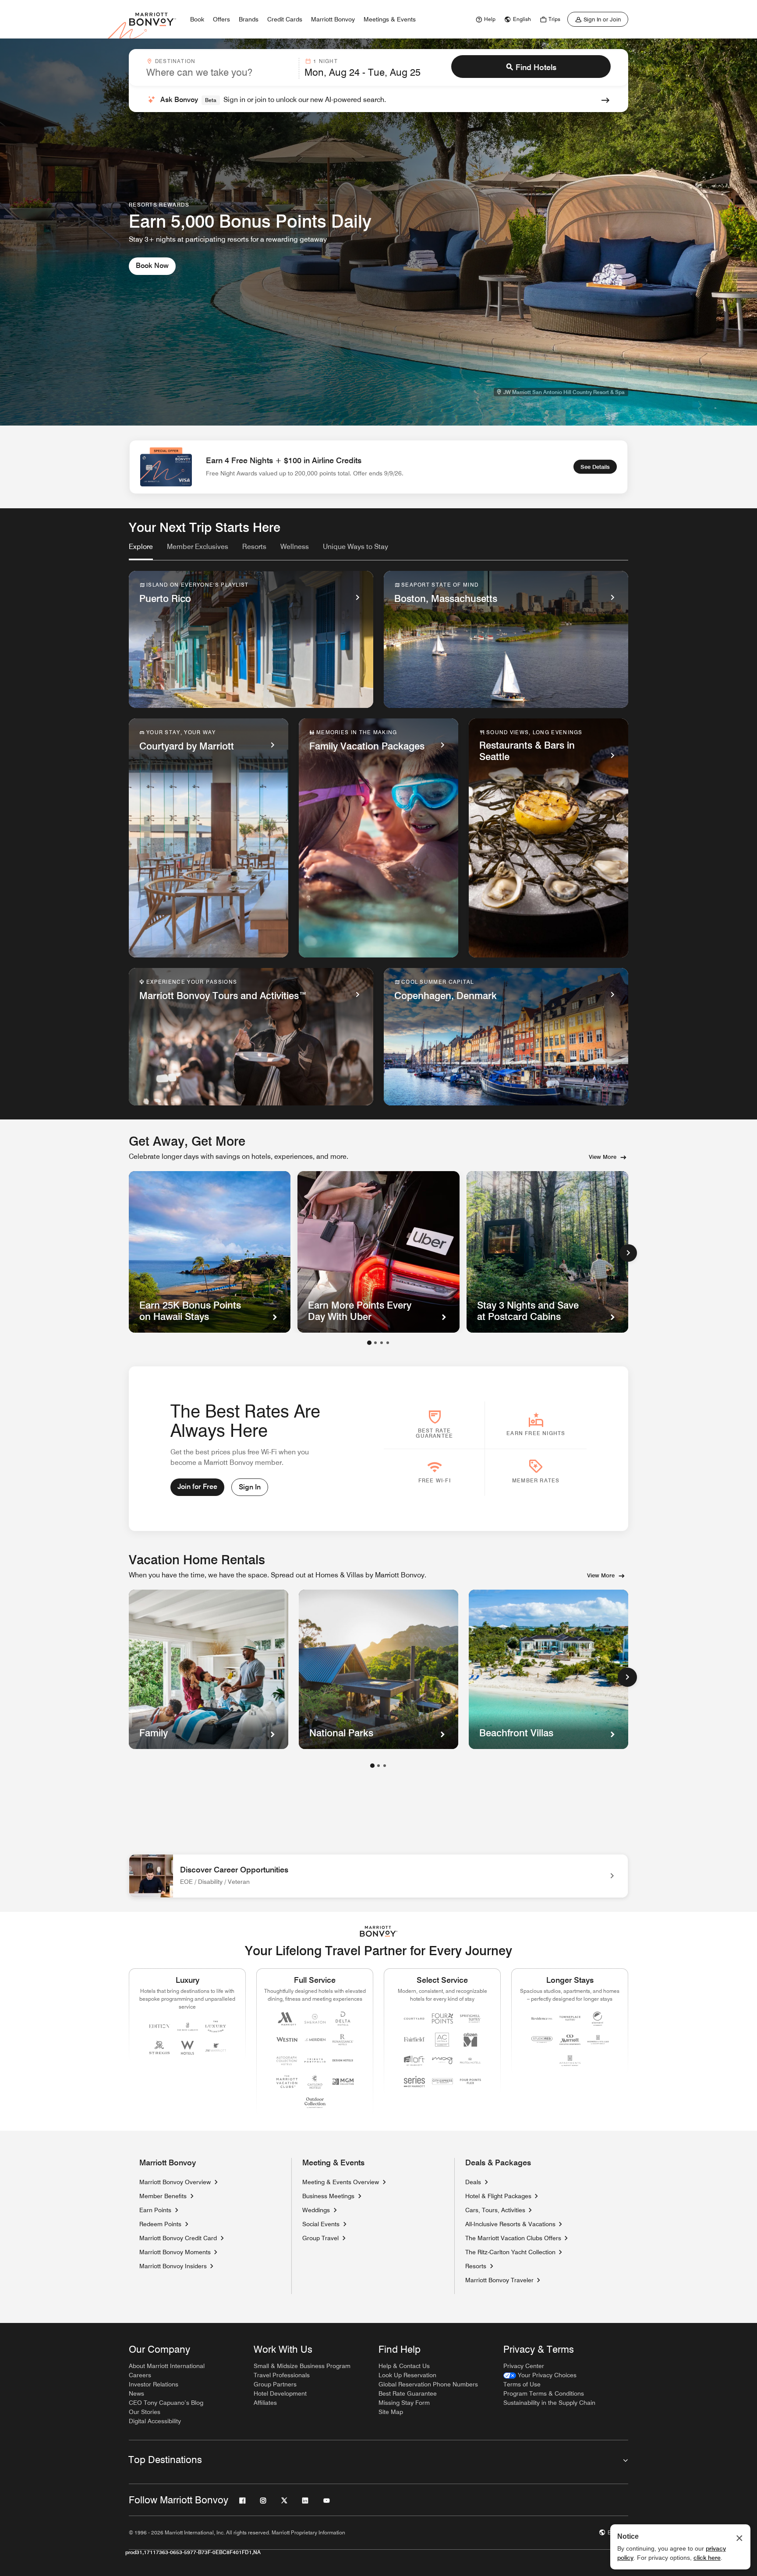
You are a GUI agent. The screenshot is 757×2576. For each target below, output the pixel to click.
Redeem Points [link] (160, 2224)
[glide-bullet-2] (382, 1343)
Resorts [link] (476, 2266)
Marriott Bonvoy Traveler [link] (499, 2280)
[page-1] (372, 1766)
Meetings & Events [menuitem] (390, 19)
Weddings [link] (316, 2210)
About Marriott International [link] (167, 2366)
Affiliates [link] (265, 2403)
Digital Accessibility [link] (155, 2421)
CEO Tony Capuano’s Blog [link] (166, 2403)
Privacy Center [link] (524, 2366)
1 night (325, 61)
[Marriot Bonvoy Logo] (379, 1931)
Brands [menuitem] (249, 19)
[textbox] (220, 72)
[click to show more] (627, 1677)
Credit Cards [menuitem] (285, 19)
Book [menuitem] (197, 19)
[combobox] (220, 68)
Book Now (152, 266)
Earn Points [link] (155, 2210)
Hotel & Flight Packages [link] (498, 2196)
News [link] (136, 2393)
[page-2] (378, 1766)
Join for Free (197, 1487)
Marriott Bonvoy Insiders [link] (173, 2266)
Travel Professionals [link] (282, 2375)
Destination (175, 61)
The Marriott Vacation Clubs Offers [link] (513, 2238)
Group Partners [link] (275, 2384)
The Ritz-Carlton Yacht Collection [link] (510, 2252)
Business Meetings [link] (328, 2196)
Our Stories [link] (145, 2412)
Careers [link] (140, 2375)
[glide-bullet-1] (375, 1343)
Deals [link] (473, 2182)
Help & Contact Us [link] (404, 2366)
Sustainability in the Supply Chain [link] (549, 2403)
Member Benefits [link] (163, 2196)
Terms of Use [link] (522, 2384)
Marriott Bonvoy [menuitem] (333, 19)
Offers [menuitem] (221, 19)
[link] (485, 19)
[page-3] (385, 1766)
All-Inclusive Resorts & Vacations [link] (510, 2224)
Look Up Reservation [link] (407, 2375)
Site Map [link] (391, 2412)
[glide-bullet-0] (369, 1343)
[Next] (628, 1253)
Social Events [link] (321, 2224)
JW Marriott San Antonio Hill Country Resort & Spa (564, 392)
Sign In (250, 1487)
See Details (595, 467)
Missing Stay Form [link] (404, 2403)
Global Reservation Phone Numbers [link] (428, 2384)
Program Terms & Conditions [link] (544, 2393)
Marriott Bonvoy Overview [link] (175, 2182)
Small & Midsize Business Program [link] (302, 2366)
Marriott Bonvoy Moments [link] (175, 2252)
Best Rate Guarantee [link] (408, 2393)
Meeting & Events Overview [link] (341, 2182)
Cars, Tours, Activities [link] (495, 2210)
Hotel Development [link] (280, 2393)
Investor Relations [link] (154, 2384)
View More (603, 1157)
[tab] (141, 551)
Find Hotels (536, 67)
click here (707, 2558)
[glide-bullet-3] (388, 1343)
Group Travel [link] (320, 2238)
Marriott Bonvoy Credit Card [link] (178, 2238)
